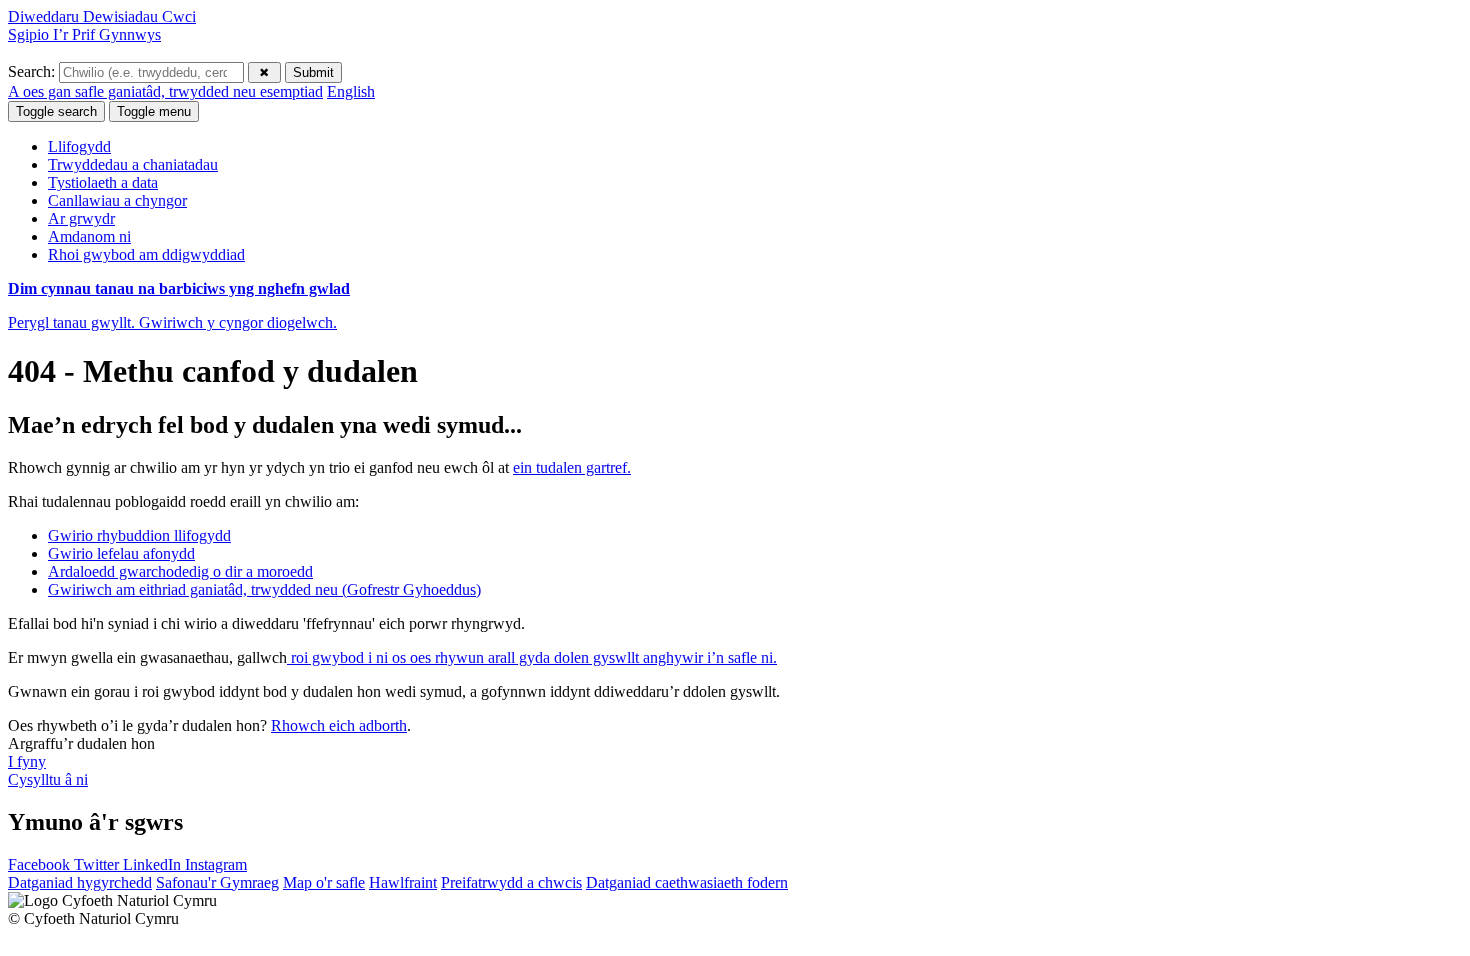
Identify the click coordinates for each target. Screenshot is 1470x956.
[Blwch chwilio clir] (264, 72)
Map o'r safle (324, 882)
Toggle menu (154, 111)
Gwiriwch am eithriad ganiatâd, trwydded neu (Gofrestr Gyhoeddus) (264, 589)
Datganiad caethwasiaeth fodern (687, 882)
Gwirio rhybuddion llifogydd (139, 535)
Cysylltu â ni (48, 779)
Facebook (41, 864)
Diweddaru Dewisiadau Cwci (102, 16)
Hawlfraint (403, 882)
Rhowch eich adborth (339, 725)
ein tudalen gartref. (572, 467)
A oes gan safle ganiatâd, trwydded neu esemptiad (165, 91)
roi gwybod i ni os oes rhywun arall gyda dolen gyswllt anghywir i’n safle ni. (532, 657)
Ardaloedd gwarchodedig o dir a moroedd (180, 571)
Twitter (98, 864)
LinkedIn (154, 864)
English (351, 91)
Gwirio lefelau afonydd (121, 553)
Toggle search (56, 111)
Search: (33, 71)
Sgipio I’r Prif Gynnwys (84, 34)
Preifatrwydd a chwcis (511, 882)
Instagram (216, 864)
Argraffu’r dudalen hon (81, 743)
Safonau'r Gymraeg (217, 882)
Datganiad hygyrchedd (80, 882)
